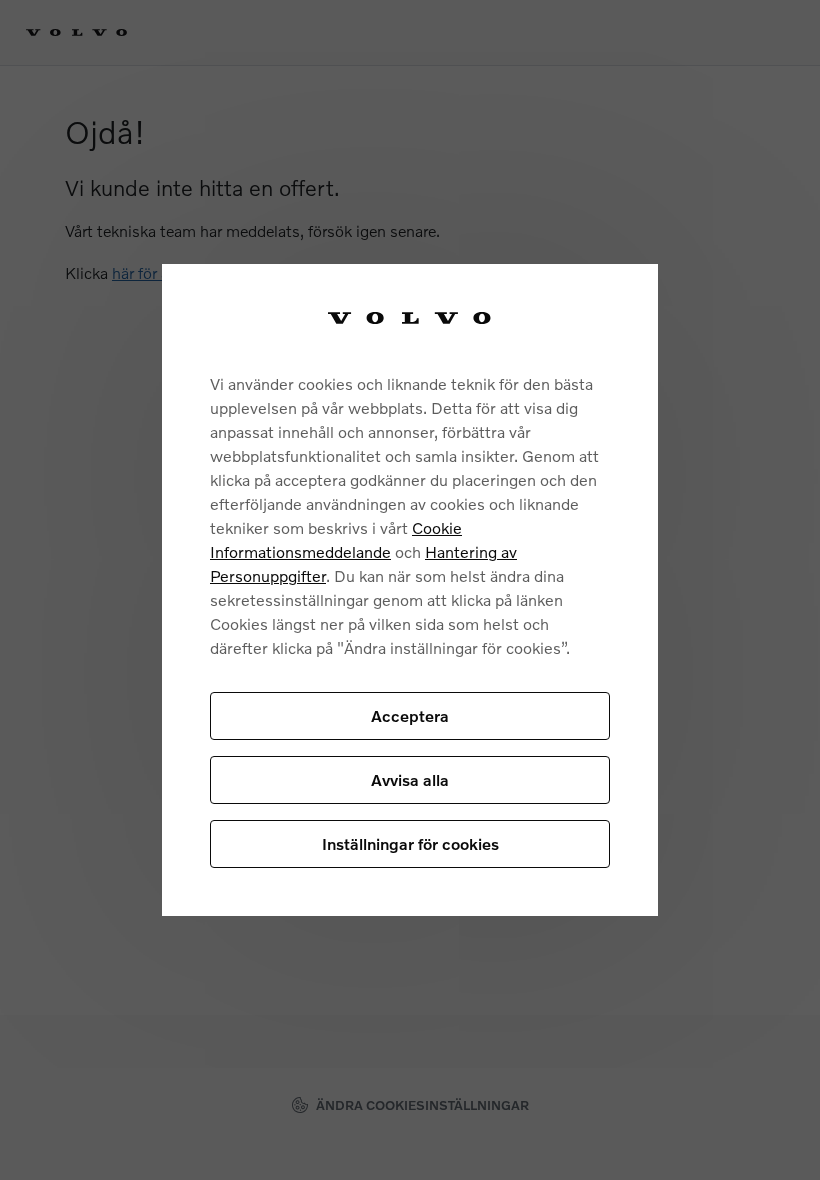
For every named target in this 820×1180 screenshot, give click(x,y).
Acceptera (410, 715)
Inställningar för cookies (410, 843)
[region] (410, 590)
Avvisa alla (410, 779)
